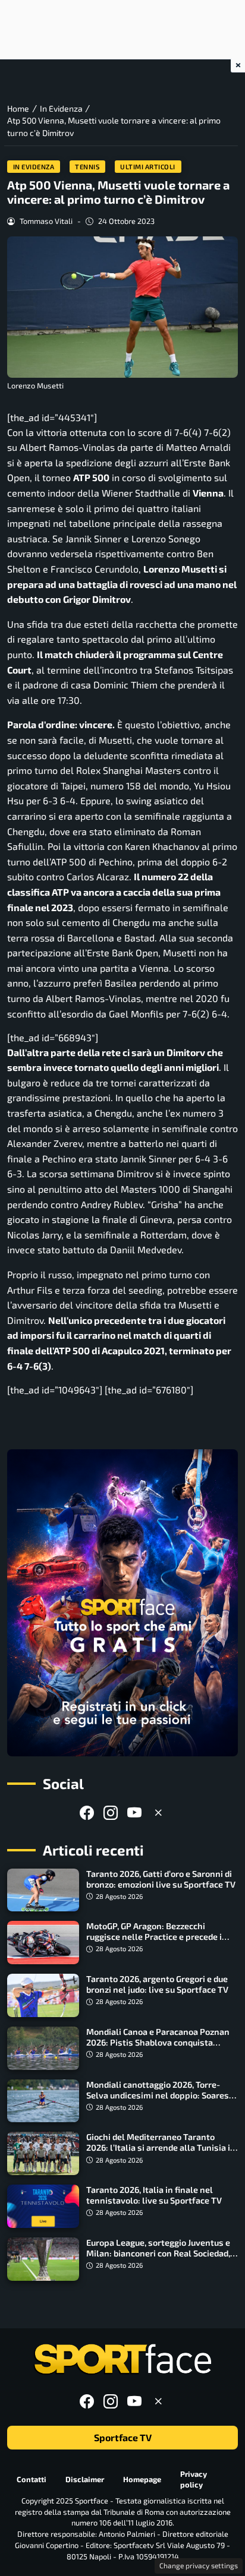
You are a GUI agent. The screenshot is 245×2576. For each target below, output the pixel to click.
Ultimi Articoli (148, 167)
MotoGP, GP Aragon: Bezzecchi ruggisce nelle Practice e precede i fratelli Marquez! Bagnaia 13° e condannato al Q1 (154, 1942)
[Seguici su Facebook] (87, 1812)
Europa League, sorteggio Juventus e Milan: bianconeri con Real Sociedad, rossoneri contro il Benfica (158, 2253)
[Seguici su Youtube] (134, 1812)
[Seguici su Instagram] (111, 1812)
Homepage (142, 2479)
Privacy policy (194, 2479)
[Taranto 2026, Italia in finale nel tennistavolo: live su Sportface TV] (43, 2206)
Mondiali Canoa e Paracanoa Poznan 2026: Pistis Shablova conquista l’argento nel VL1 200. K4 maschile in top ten (159, 2048)
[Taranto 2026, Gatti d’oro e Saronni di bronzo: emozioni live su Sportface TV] (43, 1890)
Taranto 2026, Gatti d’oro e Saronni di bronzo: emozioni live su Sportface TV (161, 1879)
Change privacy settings (199, 2565)
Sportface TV (123, 2437)
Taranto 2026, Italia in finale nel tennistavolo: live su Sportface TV (154, 2195)
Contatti (32, 2479)
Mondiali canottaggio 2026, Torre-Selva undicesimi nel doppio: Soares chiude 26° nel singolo (158, 2095)
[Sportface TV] (122, 1603)
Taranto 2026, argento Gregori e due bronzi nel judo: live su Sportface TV (157, 1984)
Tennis (87, 167)
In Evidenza (34, 167)
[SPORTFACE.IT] (122, 2360)
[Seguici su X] (158, 1812)
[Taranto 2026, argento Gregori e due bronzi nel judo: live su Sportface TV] (43, 1995)
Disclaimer (85, 2479)
